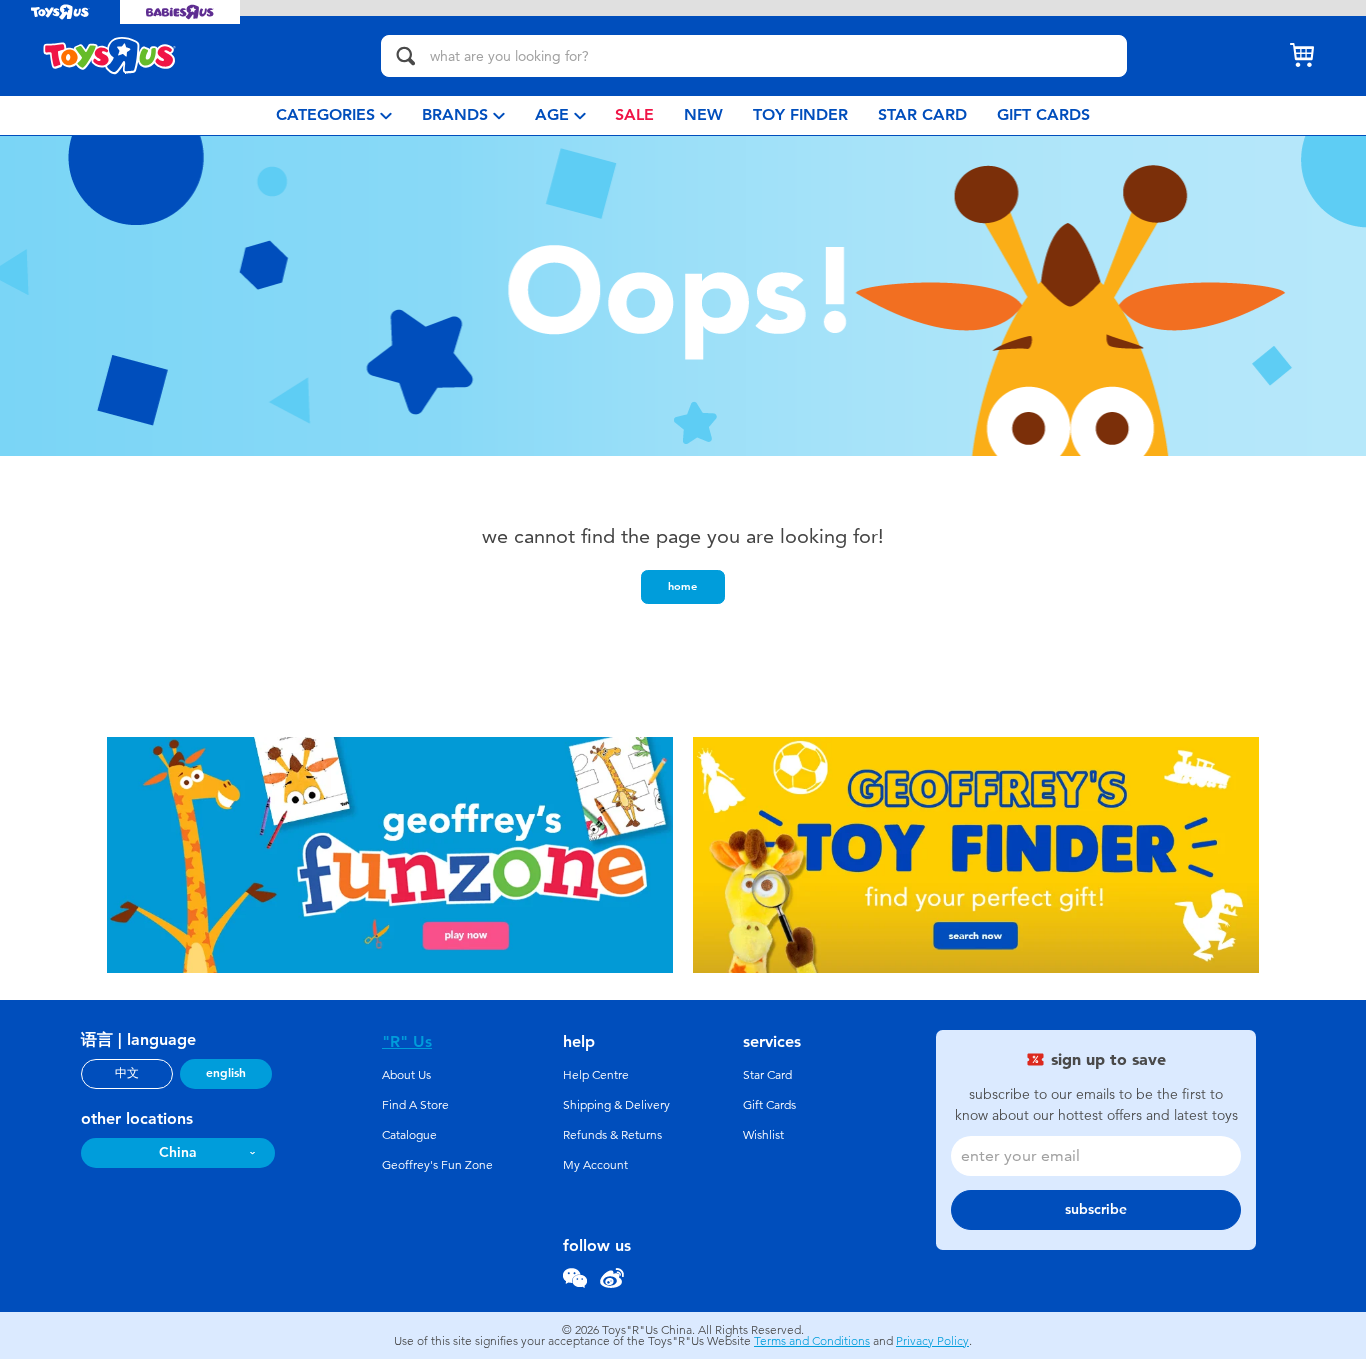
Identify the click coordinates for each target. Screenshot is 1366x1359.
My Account (595, 1165)
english (226, 1073)
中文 (127, 1073)
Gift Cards (769, 1105)
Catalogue (409, 1135)
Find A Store (415, 1105)
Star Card (767, 1075)
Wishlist (763, 1135)
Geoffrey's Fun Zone (437, 1165)
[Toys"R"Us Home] (110, 56)
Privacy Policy (932, 1341)
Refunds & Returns (612, 1135)
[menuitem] (334, 115)
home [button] (682, 586)
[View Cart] (1302, 56)
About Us (406, 1075)
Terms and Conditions (812, 1341)
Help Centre (596, 1075)
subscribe (1096, 1209)
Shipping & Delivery (616, 1105)
